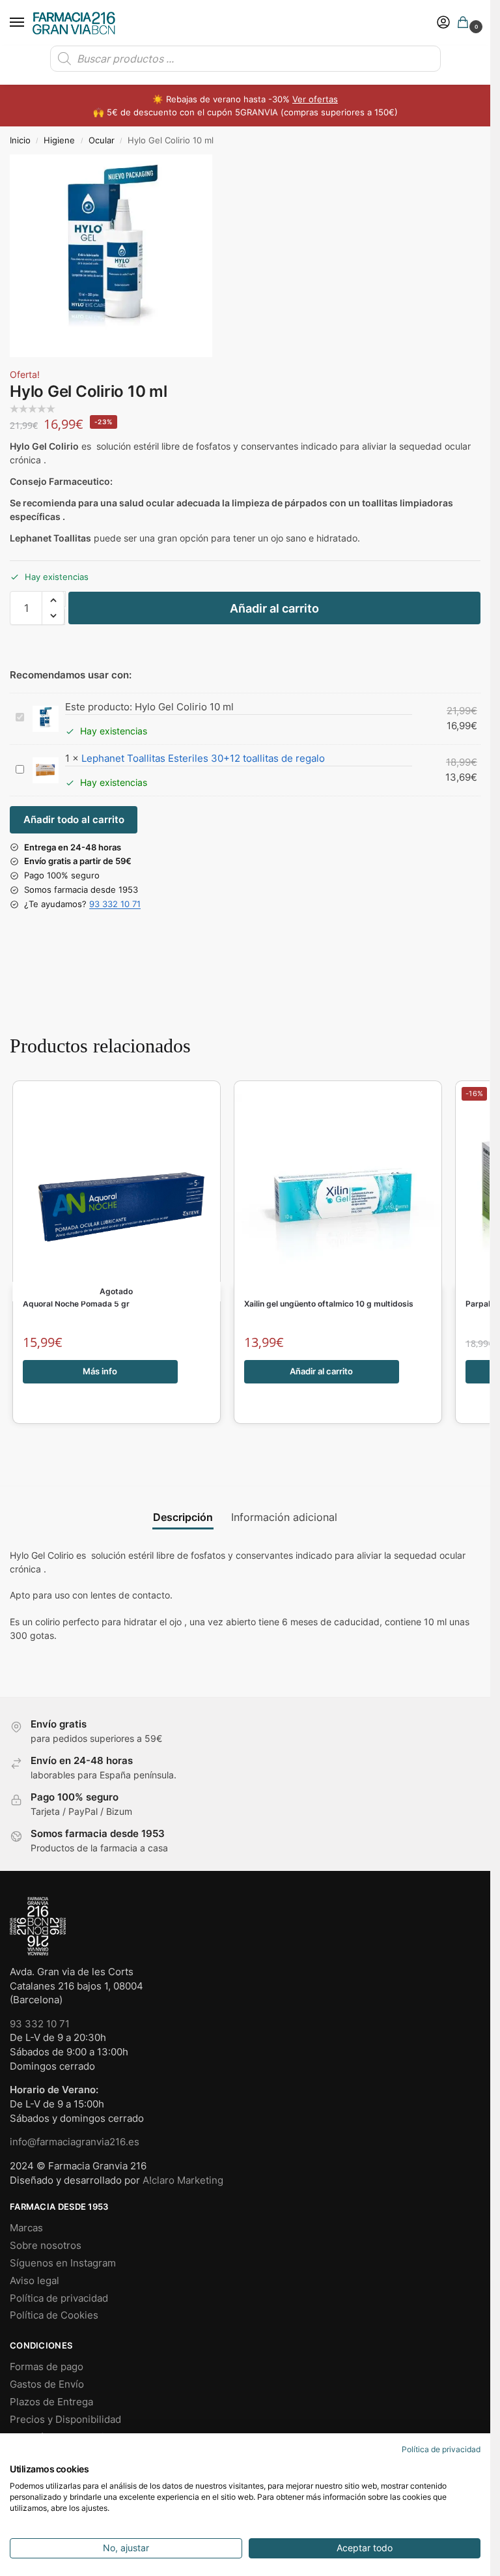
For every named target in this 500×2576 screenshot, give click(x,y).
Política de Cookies (54, 2315)
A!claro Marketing (183, 2180)
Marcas (26, 2228)
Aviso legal (35, 2281)
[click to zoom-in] (111, 256)
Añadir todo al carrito (74, 820)
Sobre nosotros (46, 2246)
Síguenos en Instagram (63, 2263)
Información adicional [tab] (284, 1517)
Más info (100, 1371)
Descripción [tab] (183, 1517)
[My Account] (443, 23)
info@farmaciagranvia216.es (75, 2142)
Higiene (59, 140)
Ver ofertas (315, 99)
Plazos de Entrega (51, 2402)
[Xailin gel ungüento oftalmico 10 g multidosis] (338, 1191)
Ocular (102, 140)
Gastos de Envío (47, 2384)
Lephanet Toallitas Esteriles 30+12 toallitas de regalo (203, 758)
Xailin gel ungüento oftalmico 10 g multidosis (329, 1304)
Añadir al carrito (274, 608)
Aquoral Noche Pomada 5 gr (76, 1304)
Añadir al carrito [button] (321, 1371)
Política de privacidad (59, 2298)
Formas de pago (47, 2367)
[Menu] (29, 23)
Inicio (20, 140)
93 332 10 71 (115, 904)
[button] (465, 23)
